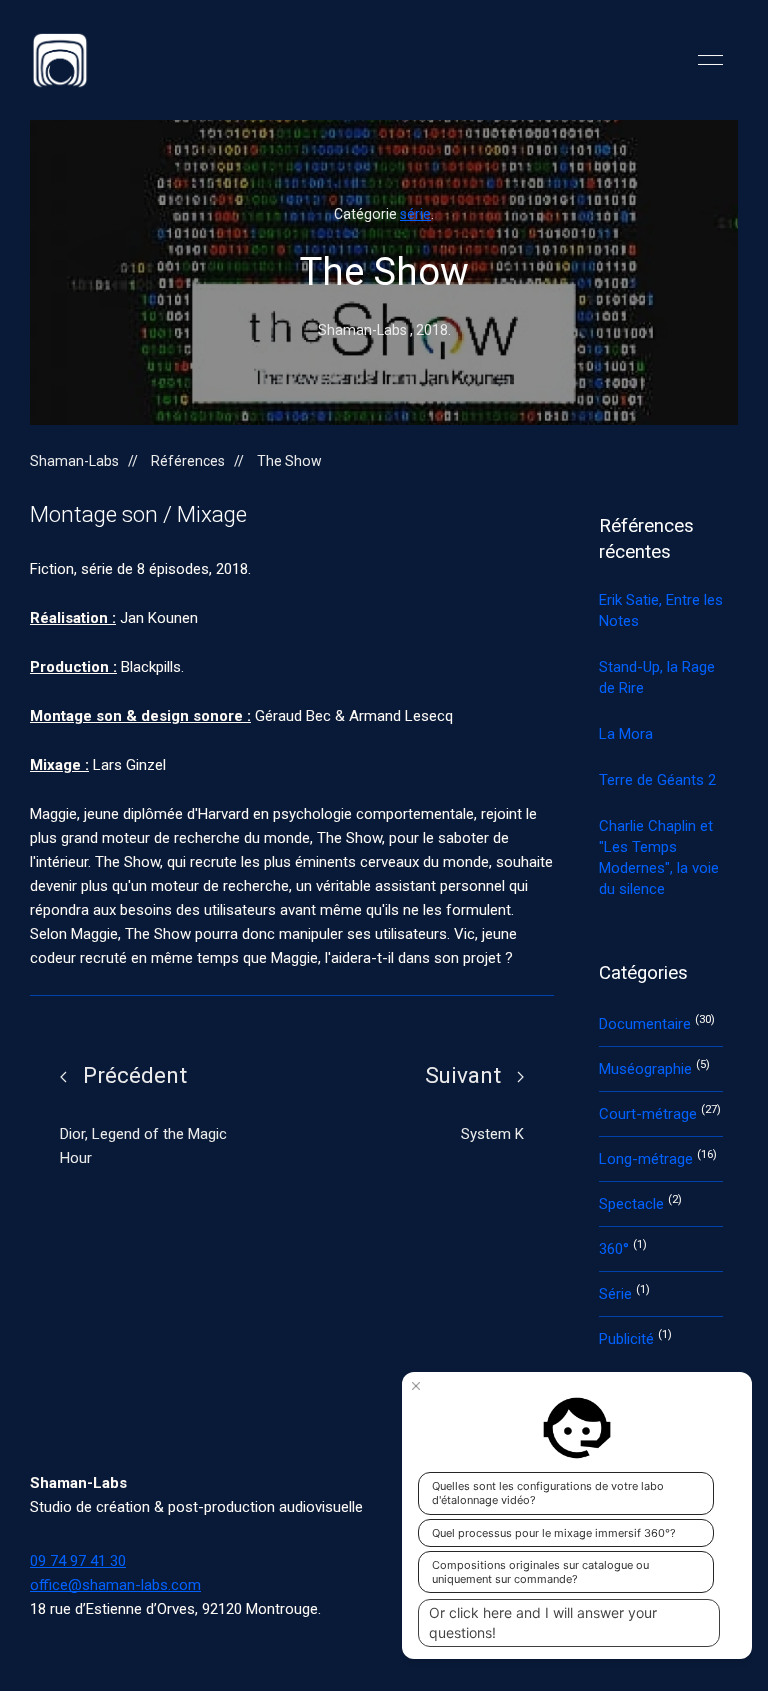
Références (188, 461)
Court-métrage (650, 1114)
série (415, 214)
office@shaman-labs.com (115, 1585)
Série (617, 1294)
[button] (710, 60)
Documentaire (647, 1024)
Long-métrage (648, 1159)
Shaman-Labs (74, 461)
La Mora (626, 734)
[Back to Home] (60, 60)
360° (616, 1249)
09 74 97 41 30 (78, 1561)
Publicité (628, 1339)
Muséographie (647, 1069)
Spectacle (633, 1204)
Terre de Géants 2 (657, 780)
